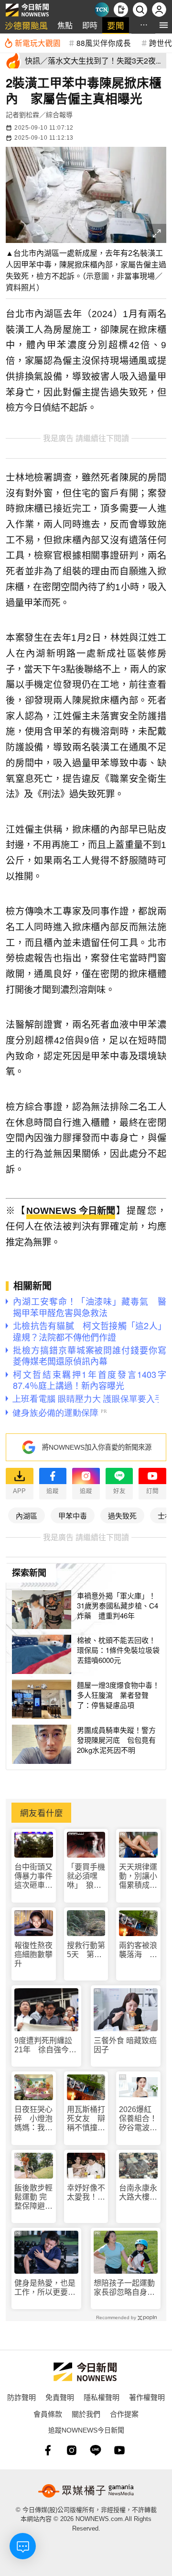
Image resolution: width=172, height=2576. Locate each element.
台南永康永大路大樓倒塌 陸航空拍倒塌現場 (138, 2193)
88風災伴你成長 (104, 43)
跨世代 (161, 43)
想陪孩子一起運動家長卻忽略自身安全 (124, 2288)
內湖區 (27, 1515)
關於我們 (86, 2414)
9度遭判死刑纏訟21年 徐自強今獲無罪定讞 (45, 2045)
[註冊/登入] (159, 10)
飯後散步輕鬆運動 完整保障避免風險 (33, 2197)
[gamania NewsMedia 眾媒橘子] (86, 2491)
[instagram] (72, 2450)
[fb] (48, 2450)
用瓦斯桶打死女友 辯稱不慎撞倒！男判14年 (86, 2119)
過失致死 (122, 1515)
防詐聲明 (21, 2397)
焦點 (65, 25)
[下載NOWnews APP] (121, 10)
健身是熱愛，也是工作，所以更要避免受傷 (45, 2288)
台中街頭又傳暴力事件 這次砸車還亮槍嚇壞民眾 (34, 1877)
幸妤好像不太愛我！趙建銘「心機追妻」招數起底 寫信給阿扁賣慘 (86, 2193)
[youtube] (119, 2450)
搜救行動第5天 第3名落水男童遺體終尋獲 (86, 1950)
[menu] (164, 25)
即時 (90, 25)
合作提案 (124, 2414)
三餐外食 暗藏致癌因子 (125, 2045)
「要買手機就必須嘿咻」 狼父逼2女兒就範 (86, 1877)
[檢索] (140, 10)
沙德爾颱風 (26, 25)
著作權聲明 (147, 2397)
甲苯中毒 (73, 1515)
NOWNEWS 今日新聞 (71, 1211)
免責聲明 (60, 2397)
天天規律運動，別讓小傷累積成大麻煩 (138, 1877)
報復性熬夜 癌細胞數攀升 (33, 1954)
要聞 (116, 25)
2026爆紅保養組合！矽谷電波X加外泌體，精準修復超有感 (138, 2119)
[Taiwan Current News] (102, 10)
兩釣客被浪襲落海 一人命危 (138, 1950)
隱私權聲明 (102, 2397)
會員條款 (48, 2414)
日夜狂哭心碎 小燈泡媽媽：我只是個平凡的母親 (33, 2119)
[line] (96, 2450)
